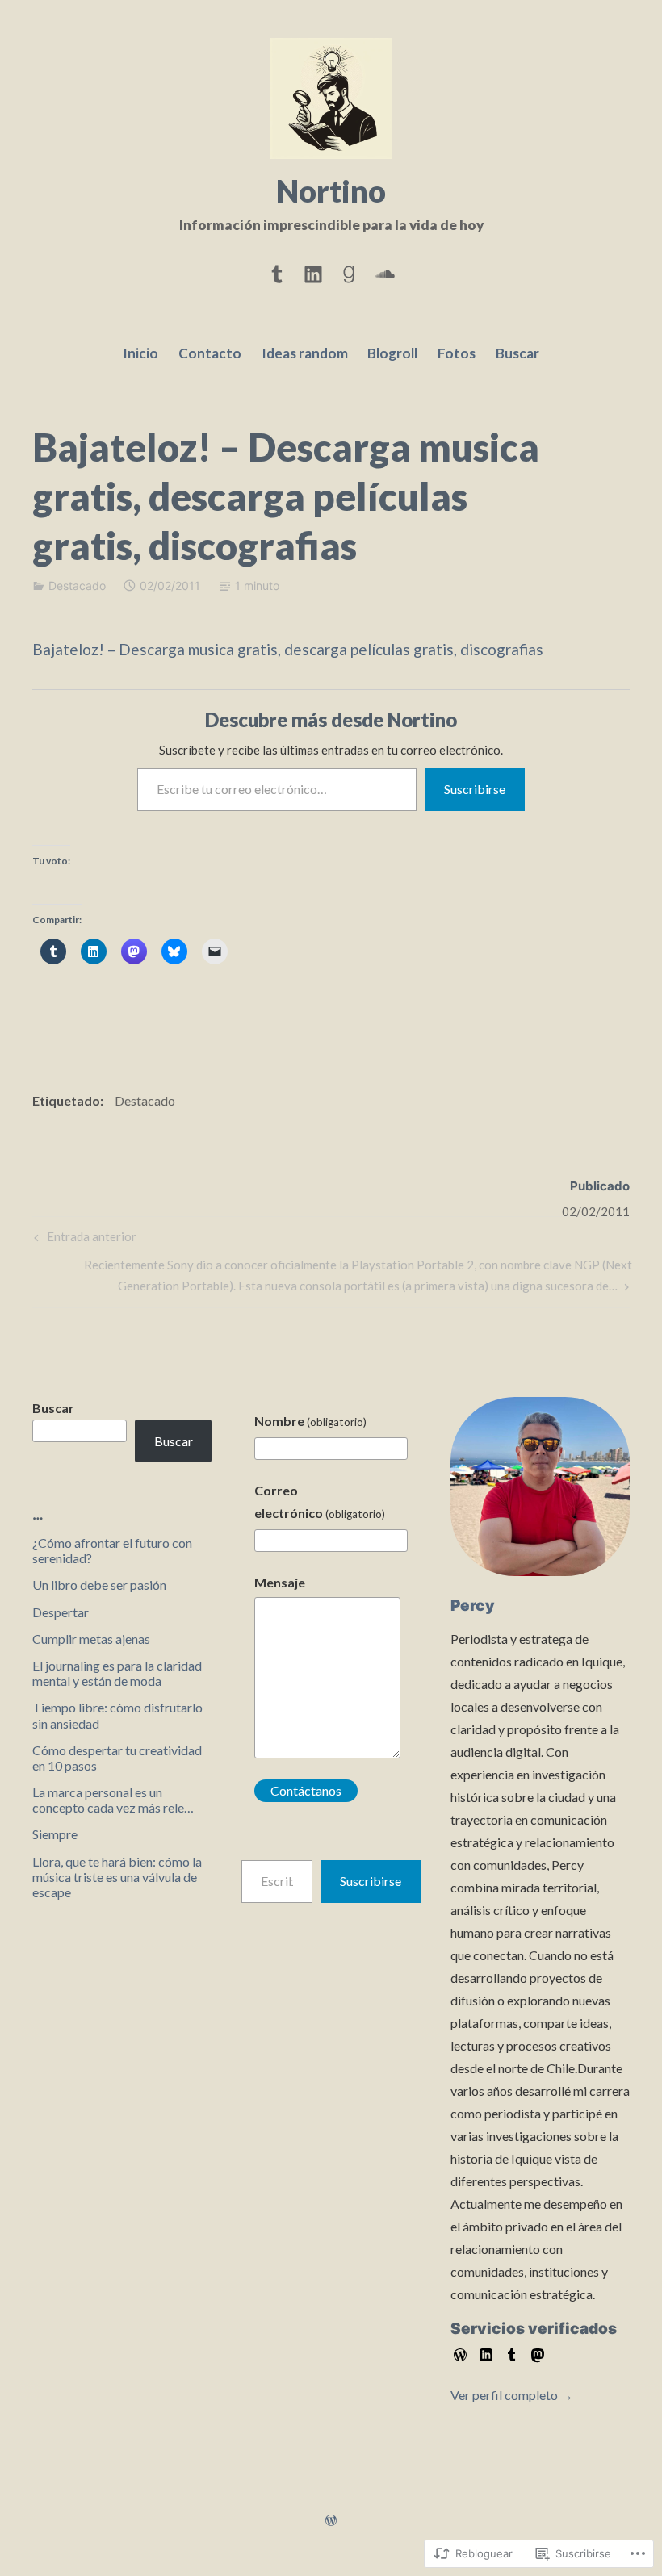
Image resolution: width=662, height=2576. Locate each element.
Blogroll (392, 353)
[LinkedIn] (313, 271)
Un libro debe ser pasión (99, 1585)
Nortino (331, 190)
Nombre (310, 1421)
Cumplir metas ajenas (91, 1639)
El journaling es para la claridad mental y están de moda (117, 1673)
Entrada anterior (83, 1240)
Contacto (210, 353)
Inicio (140, 353)
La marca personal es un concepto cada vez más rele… (113, 1800)
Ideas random (305, 353)
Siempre (55, 1834)
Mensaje (280, 1582)
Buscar (517, 353)
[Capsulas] (277, 271)
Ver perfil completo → (512, 2395)
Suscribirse (475, 789)
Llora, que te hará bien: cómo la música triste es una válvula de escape (117, 1877)
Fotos (457, 353)
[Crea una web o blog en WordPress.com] (331, 2521)
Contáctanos (306, 1790)
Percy (473, 1606)
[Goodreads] (349, 271)
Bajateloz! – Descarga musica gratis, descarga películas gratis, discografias (288, 649)
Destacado (77, 585)
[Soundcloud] (385, 271)
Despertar (61, 1612)
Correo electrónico (320, 1501)
